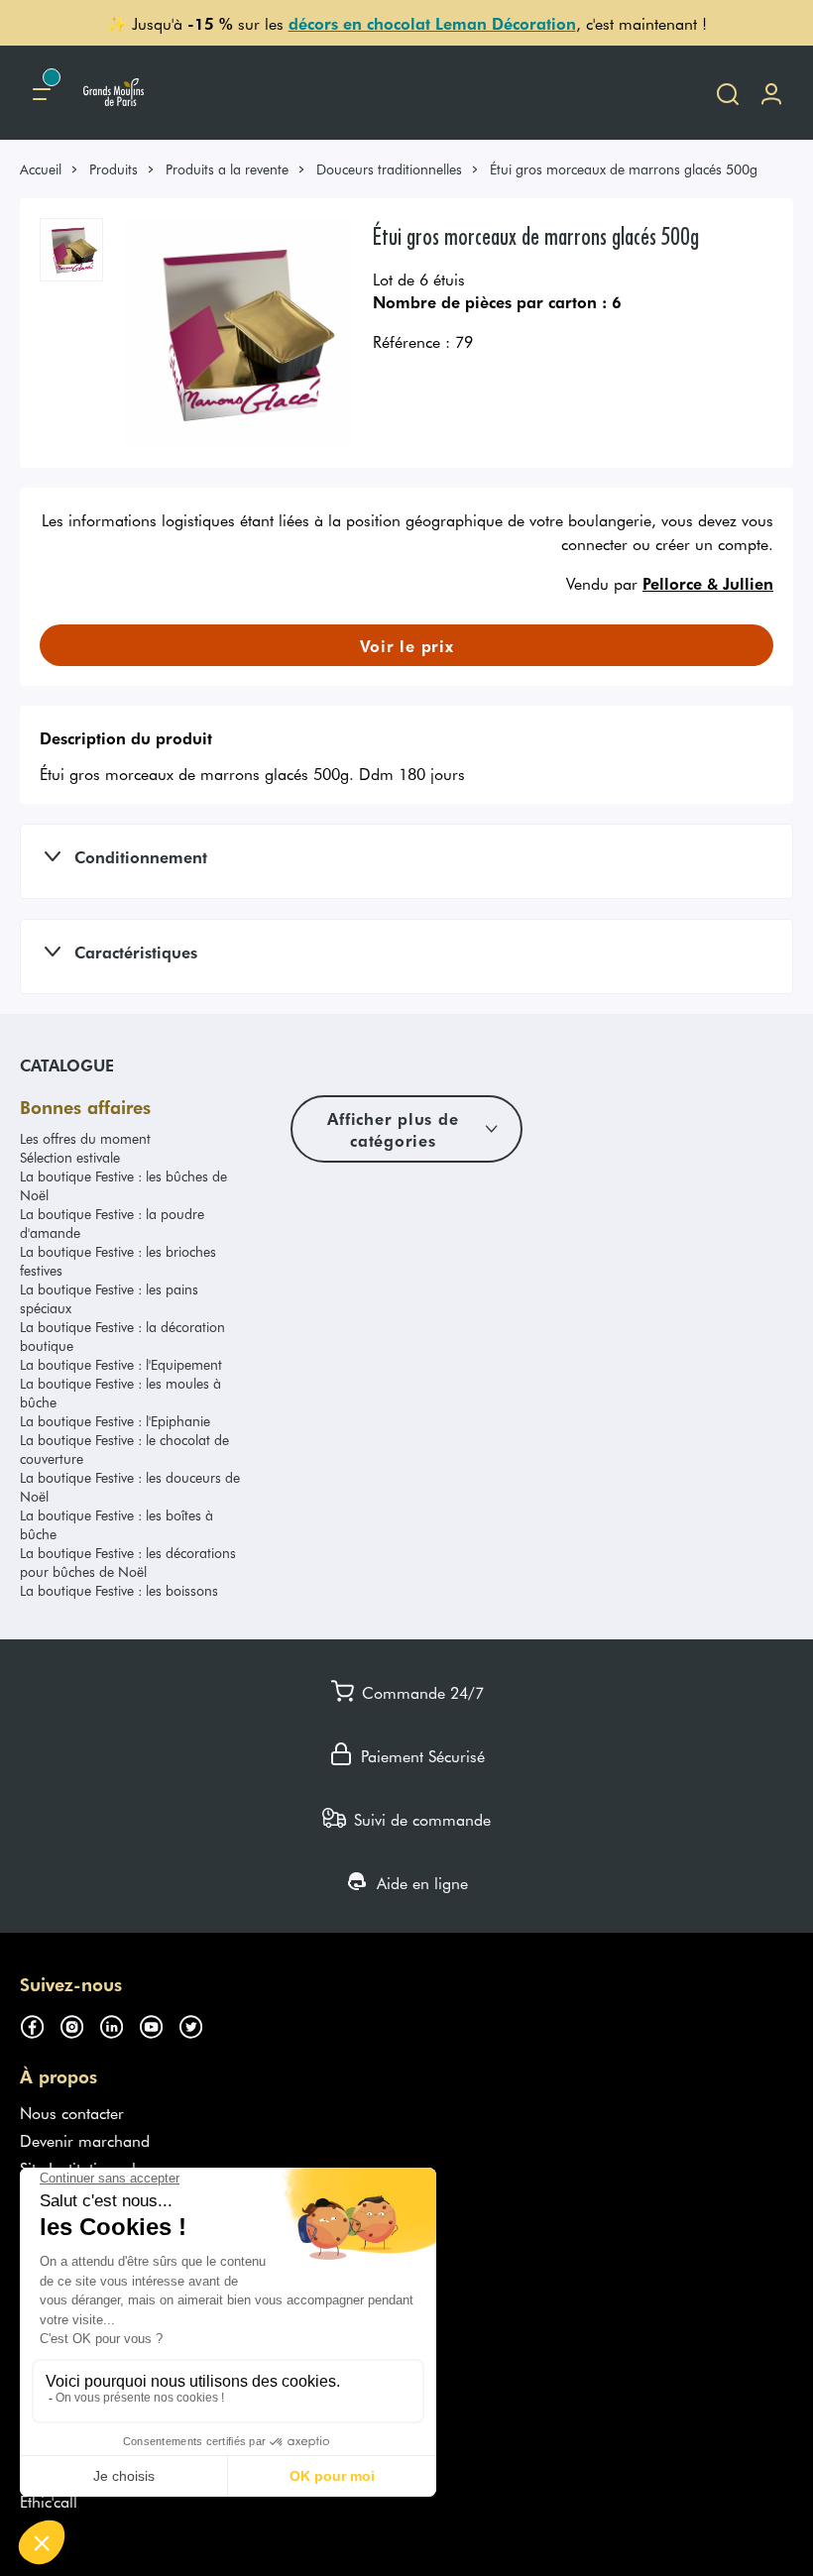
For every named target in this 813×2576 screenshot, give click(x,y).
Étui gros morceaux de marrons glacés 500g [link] (624, 169)
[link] (50, 169)
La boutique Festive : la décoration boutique (122, 1336)
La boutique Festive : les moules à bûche (120, 1393)
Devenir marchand (85, 2140)
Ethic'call (49, 2501)
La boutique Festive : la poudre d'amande (112, 1223)
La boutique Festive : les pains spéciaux (109, 1298)
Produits (114, 169)
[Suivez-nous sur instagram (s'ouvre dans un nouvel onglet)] (79, 2024)
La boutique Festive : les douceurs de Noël (130, 1487)
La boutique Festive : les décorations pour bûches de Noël (128, 1562)
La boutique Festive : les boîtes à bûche (116, 1524)
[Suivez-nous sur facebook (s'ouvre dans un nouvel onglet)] (40, 2024)
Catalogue (67, 1064)
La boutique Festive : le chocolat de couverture (124, 1449)
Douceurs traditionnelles (389, 169)
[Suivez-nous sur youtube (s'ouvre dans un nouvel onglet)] (159, 2024)
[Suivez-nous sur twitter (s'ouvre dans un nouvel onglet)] (198, 2024)
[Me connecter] (771, 93)
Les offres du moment (85, 1138)
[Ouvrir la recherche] (728, 93)
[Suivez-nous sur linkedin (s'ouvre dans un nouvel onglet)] (119, 2024)
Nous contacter (72, 2112)
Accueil (41, 169)
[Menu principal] (42, 93)
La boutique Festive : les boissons (119, 1590)
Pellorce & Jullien (708, 583)
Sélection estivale (70, 1157)
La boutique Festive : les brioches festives (118, 1261)
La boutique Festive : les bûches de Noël (123, 1185)
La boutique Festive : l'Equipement (121, 1364)
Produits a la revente (227, 169)
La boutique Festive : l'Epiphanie (115, 1421)
